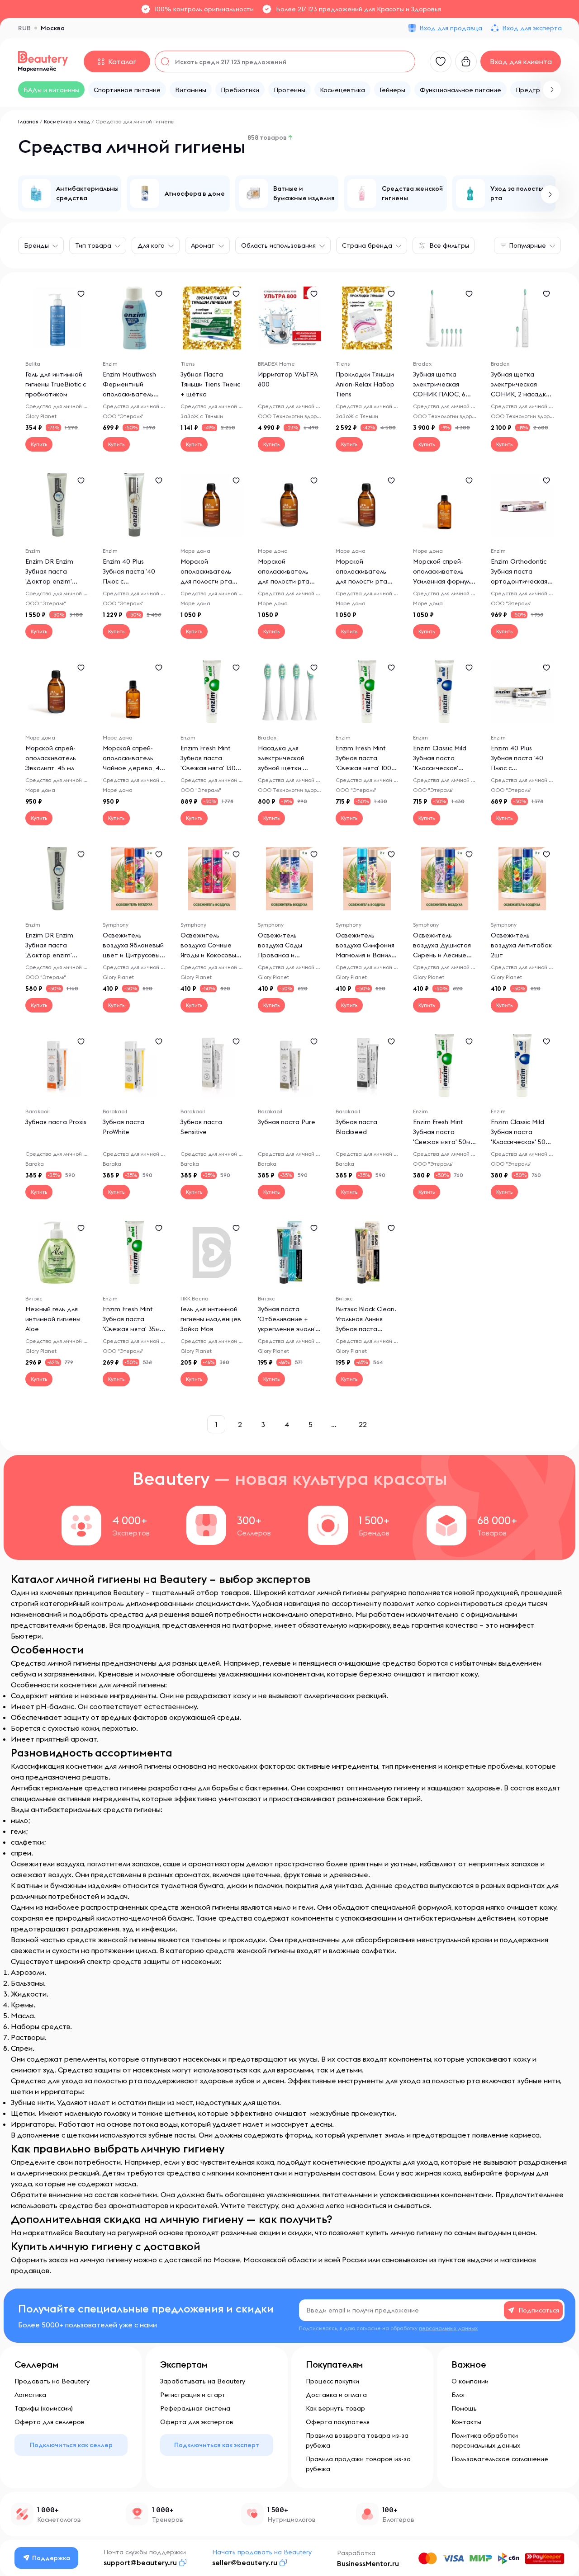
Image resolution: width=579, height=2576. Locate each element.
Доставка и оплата (336, 2395)
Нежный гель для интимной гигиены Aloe (53, 1319)
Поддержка (51, 2558)
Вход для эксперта (532, 28)
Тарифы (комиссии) (44, 2408)
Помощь (464, 2408)
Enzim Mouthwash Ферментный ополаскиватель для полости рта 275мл (129, 394)
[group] (70, 193)
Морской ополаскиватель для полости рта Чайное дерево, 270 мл (361, 581)
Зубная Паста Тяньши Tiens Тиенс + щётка (210, 384)
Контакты (466, 2422)
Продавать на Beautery (52, 2381)
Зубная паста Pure (287, 1122)
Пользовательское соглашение (500, 2459)
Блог (458, 2395)
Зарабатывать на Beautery (203, 2381)
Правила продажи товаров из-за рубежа (358, 2464)
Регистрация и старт (193, 2395)
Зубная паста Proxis (56, 1122)
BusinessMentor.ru (368, 2563)
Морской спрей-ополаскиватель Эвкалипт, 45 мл (51, 758)
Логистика (30, 2395)
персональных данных (448, 2328)
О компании (470, 2381)
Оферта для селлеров (50, 2422)
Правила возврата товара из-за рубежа (357, 2440)
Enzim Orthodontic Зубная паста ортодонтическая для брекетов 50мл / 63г (521, 581)
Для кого (151, 245)
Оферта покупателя (338, 2422)
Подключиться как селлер (71, 2445)
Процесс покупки (332, 2381)
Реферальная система (195, 2408)
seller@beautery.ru (245, 2562)
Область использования (278, 245)
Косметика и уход (67, 121)
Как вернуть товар (335, 2408)
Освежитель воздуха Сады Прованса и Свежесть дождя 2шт (285, 955)
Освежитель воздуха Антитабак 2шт (521, 945)
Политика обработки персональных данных (486, 2440)
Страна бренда (367, 245)
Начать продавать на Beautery (262, 2552)
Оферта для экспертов (197, 2422)
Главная (28, 121)
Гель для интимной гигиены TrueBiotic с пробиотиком (56, 384)
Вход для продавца (451, 28)
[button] (552, 89)
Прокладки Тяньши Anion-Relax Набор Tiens (365, 384)
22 (363, 1424)
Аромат (203, 245)
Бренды (36, 245)
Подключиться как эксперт (217, 2445)
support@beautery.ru (140, 2562)
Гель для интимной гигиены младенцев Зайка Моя (211, 1319)
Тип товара (93, 245)
